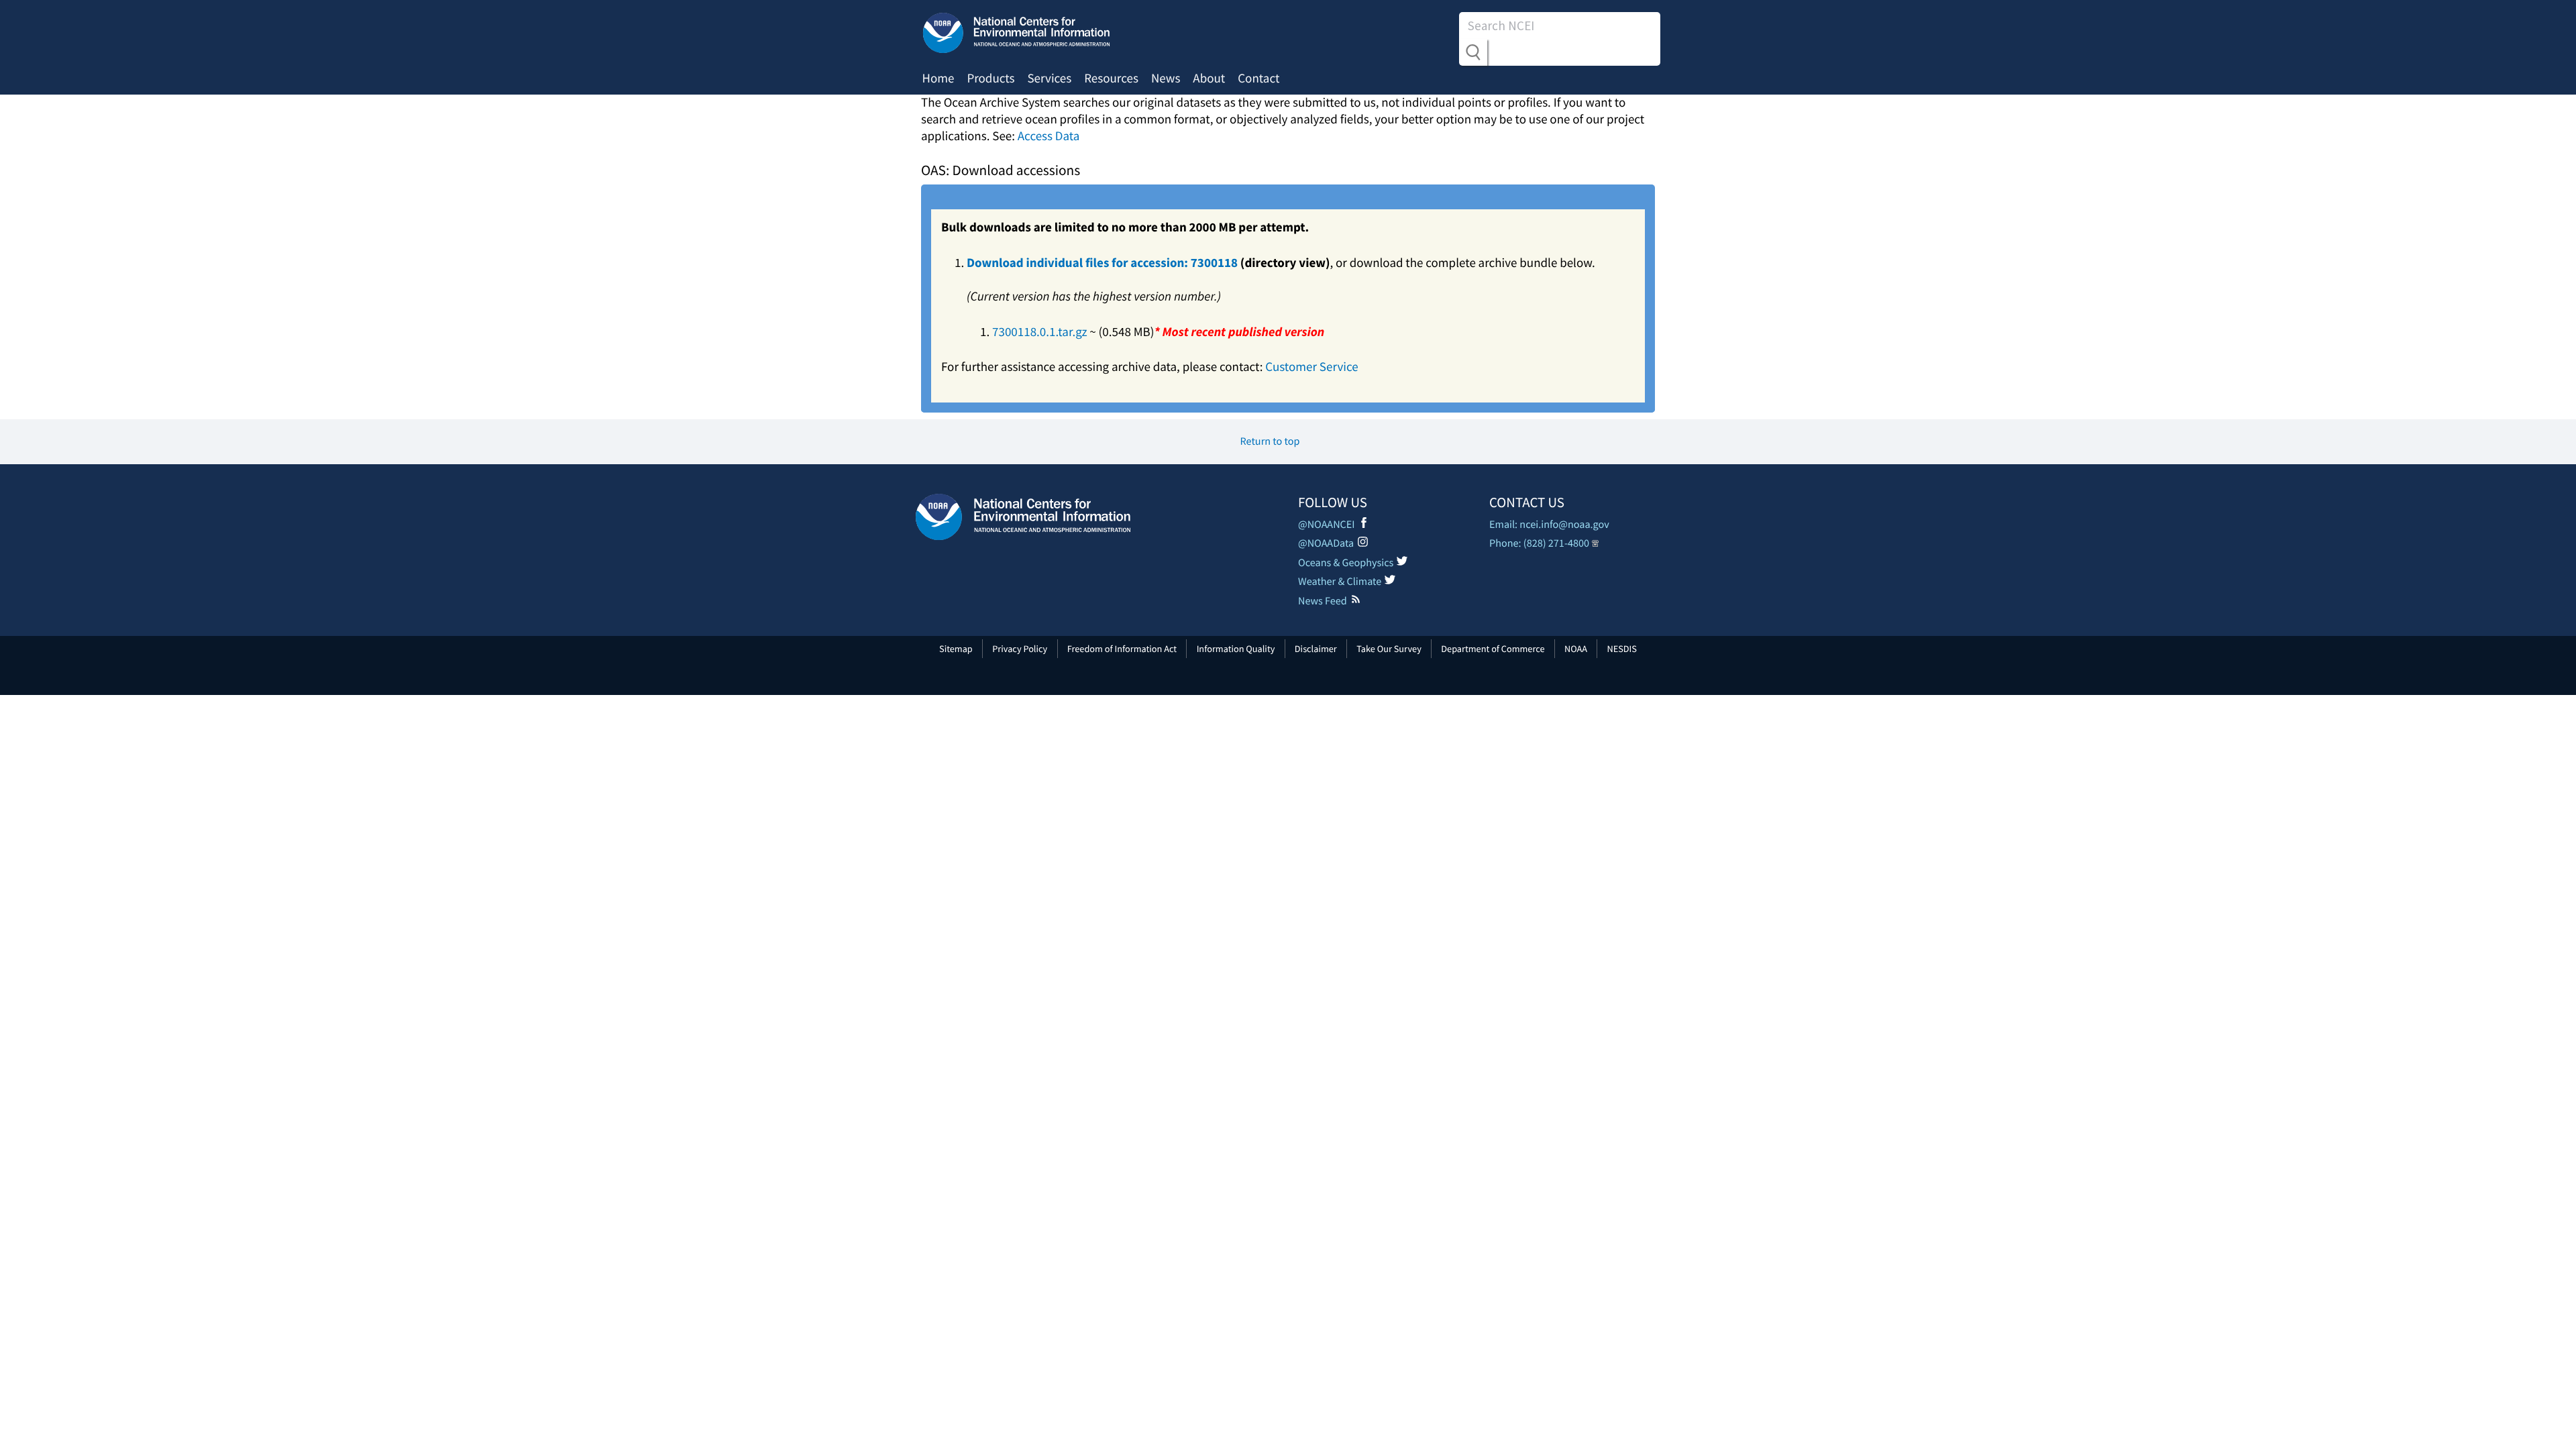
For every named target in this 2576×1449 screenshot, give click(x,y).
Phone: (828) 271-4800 (1539, 543)
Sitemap (956, 649)
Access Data (1049, 136)
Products (990, 78)
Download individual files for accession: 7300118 (1102, 263)
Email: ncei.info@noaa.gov (1549, 525)
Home (938, 78)
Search (1473, 52)
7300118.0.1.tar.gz (1040, 332)
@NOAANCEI (1327, 525)
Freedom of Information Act (1122, 649)
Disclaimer (1316, 649)
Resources (1111, 78)
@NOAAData (1326, 543)
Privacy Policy (1020, 649)
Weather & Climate (1340, 582)
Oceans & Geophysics (1346, 563)
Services (1049, 78)
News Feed (1323, 601)
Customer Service (1311, 367)
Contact (1258, 78)
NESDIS (1621, 649)
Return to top (1270, 441)
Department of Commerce (1493, 649)
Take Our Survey (1389, 649)
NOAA (1576, 649)
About (1209, 78)
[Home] (1023, 517)
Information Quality (1236, 649)
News (1166, 78)
